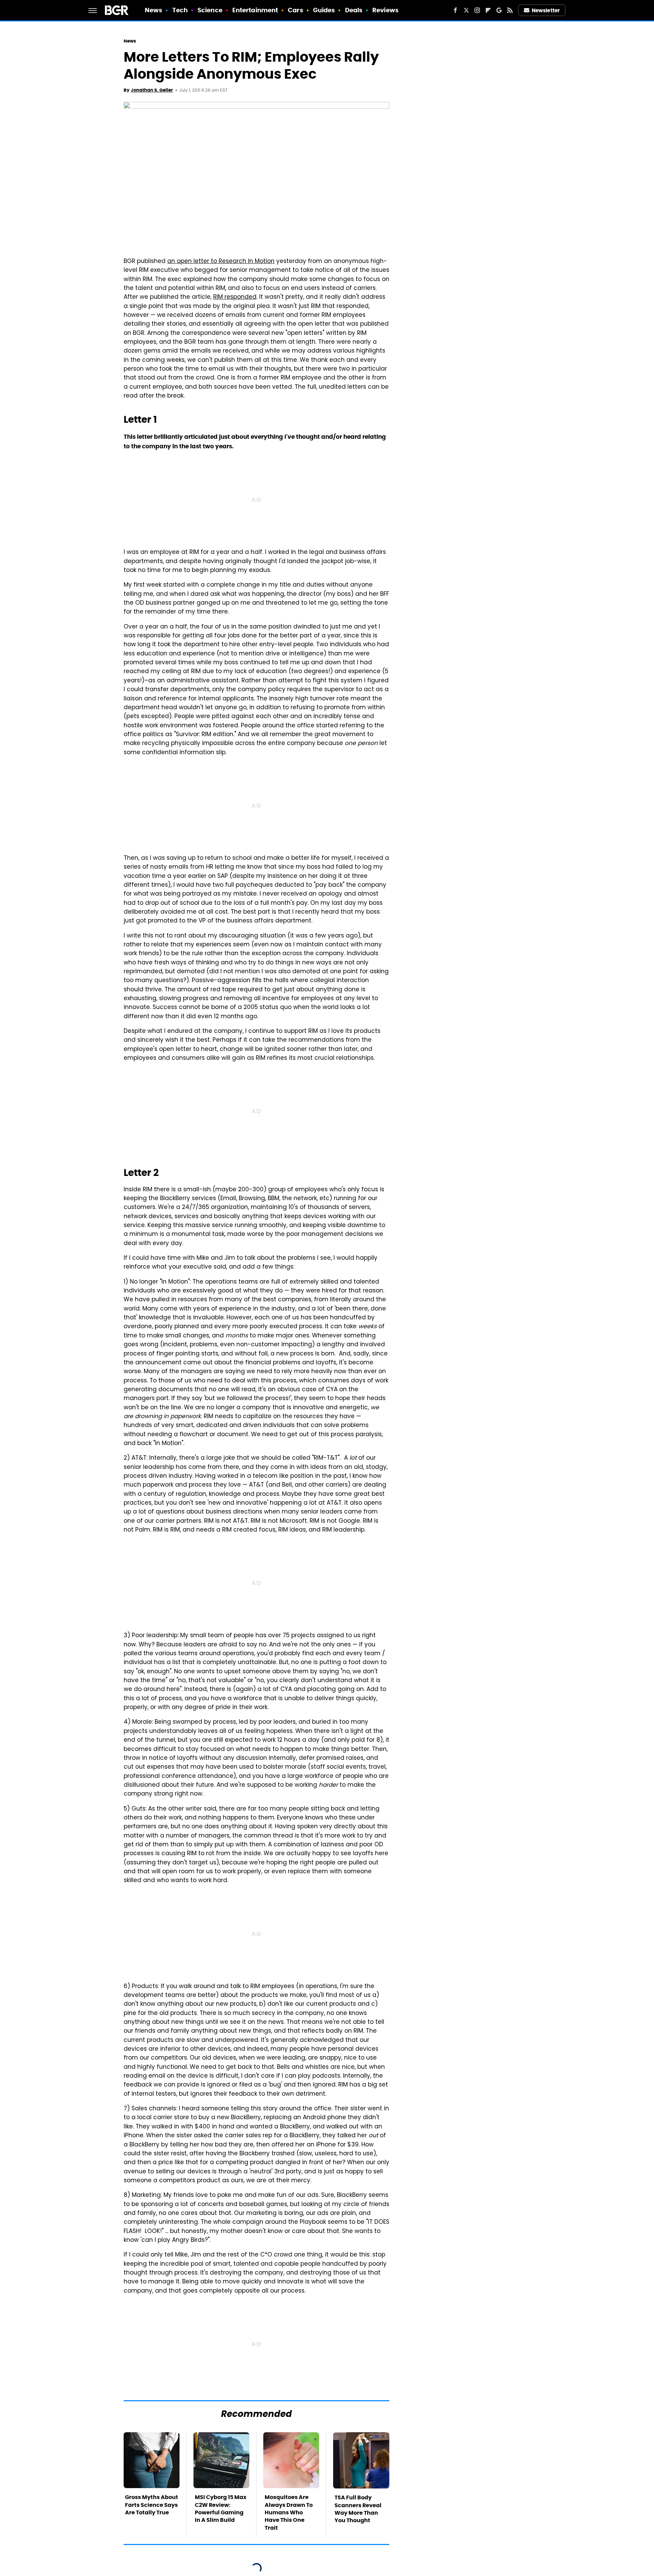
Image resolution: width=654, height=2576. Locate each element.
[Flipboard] (488, 10)
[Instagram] (477, 10)
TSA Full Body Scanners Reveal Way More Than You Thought (358, 2509)
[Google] (499, 10)
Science (210, 10)
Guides (324, 10)
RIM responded (235, 297)
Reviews (385, 10)
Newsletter (546, 10)
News (153, 10)
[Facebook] (455, 10)
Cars (295, 10)
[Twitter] (466, 10)
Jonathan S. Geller (152, 90)
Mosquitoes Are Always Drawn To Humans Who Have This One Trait (289, 2512)
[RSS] (510, 10)
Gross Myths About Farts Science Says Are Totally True (152, 2505)
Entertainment (255, 10)
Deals (354, 10)
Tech (180, 10)
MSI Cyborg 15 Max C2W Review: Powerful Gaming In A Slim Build (221, 2509)
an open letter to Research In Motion (221, 262)
